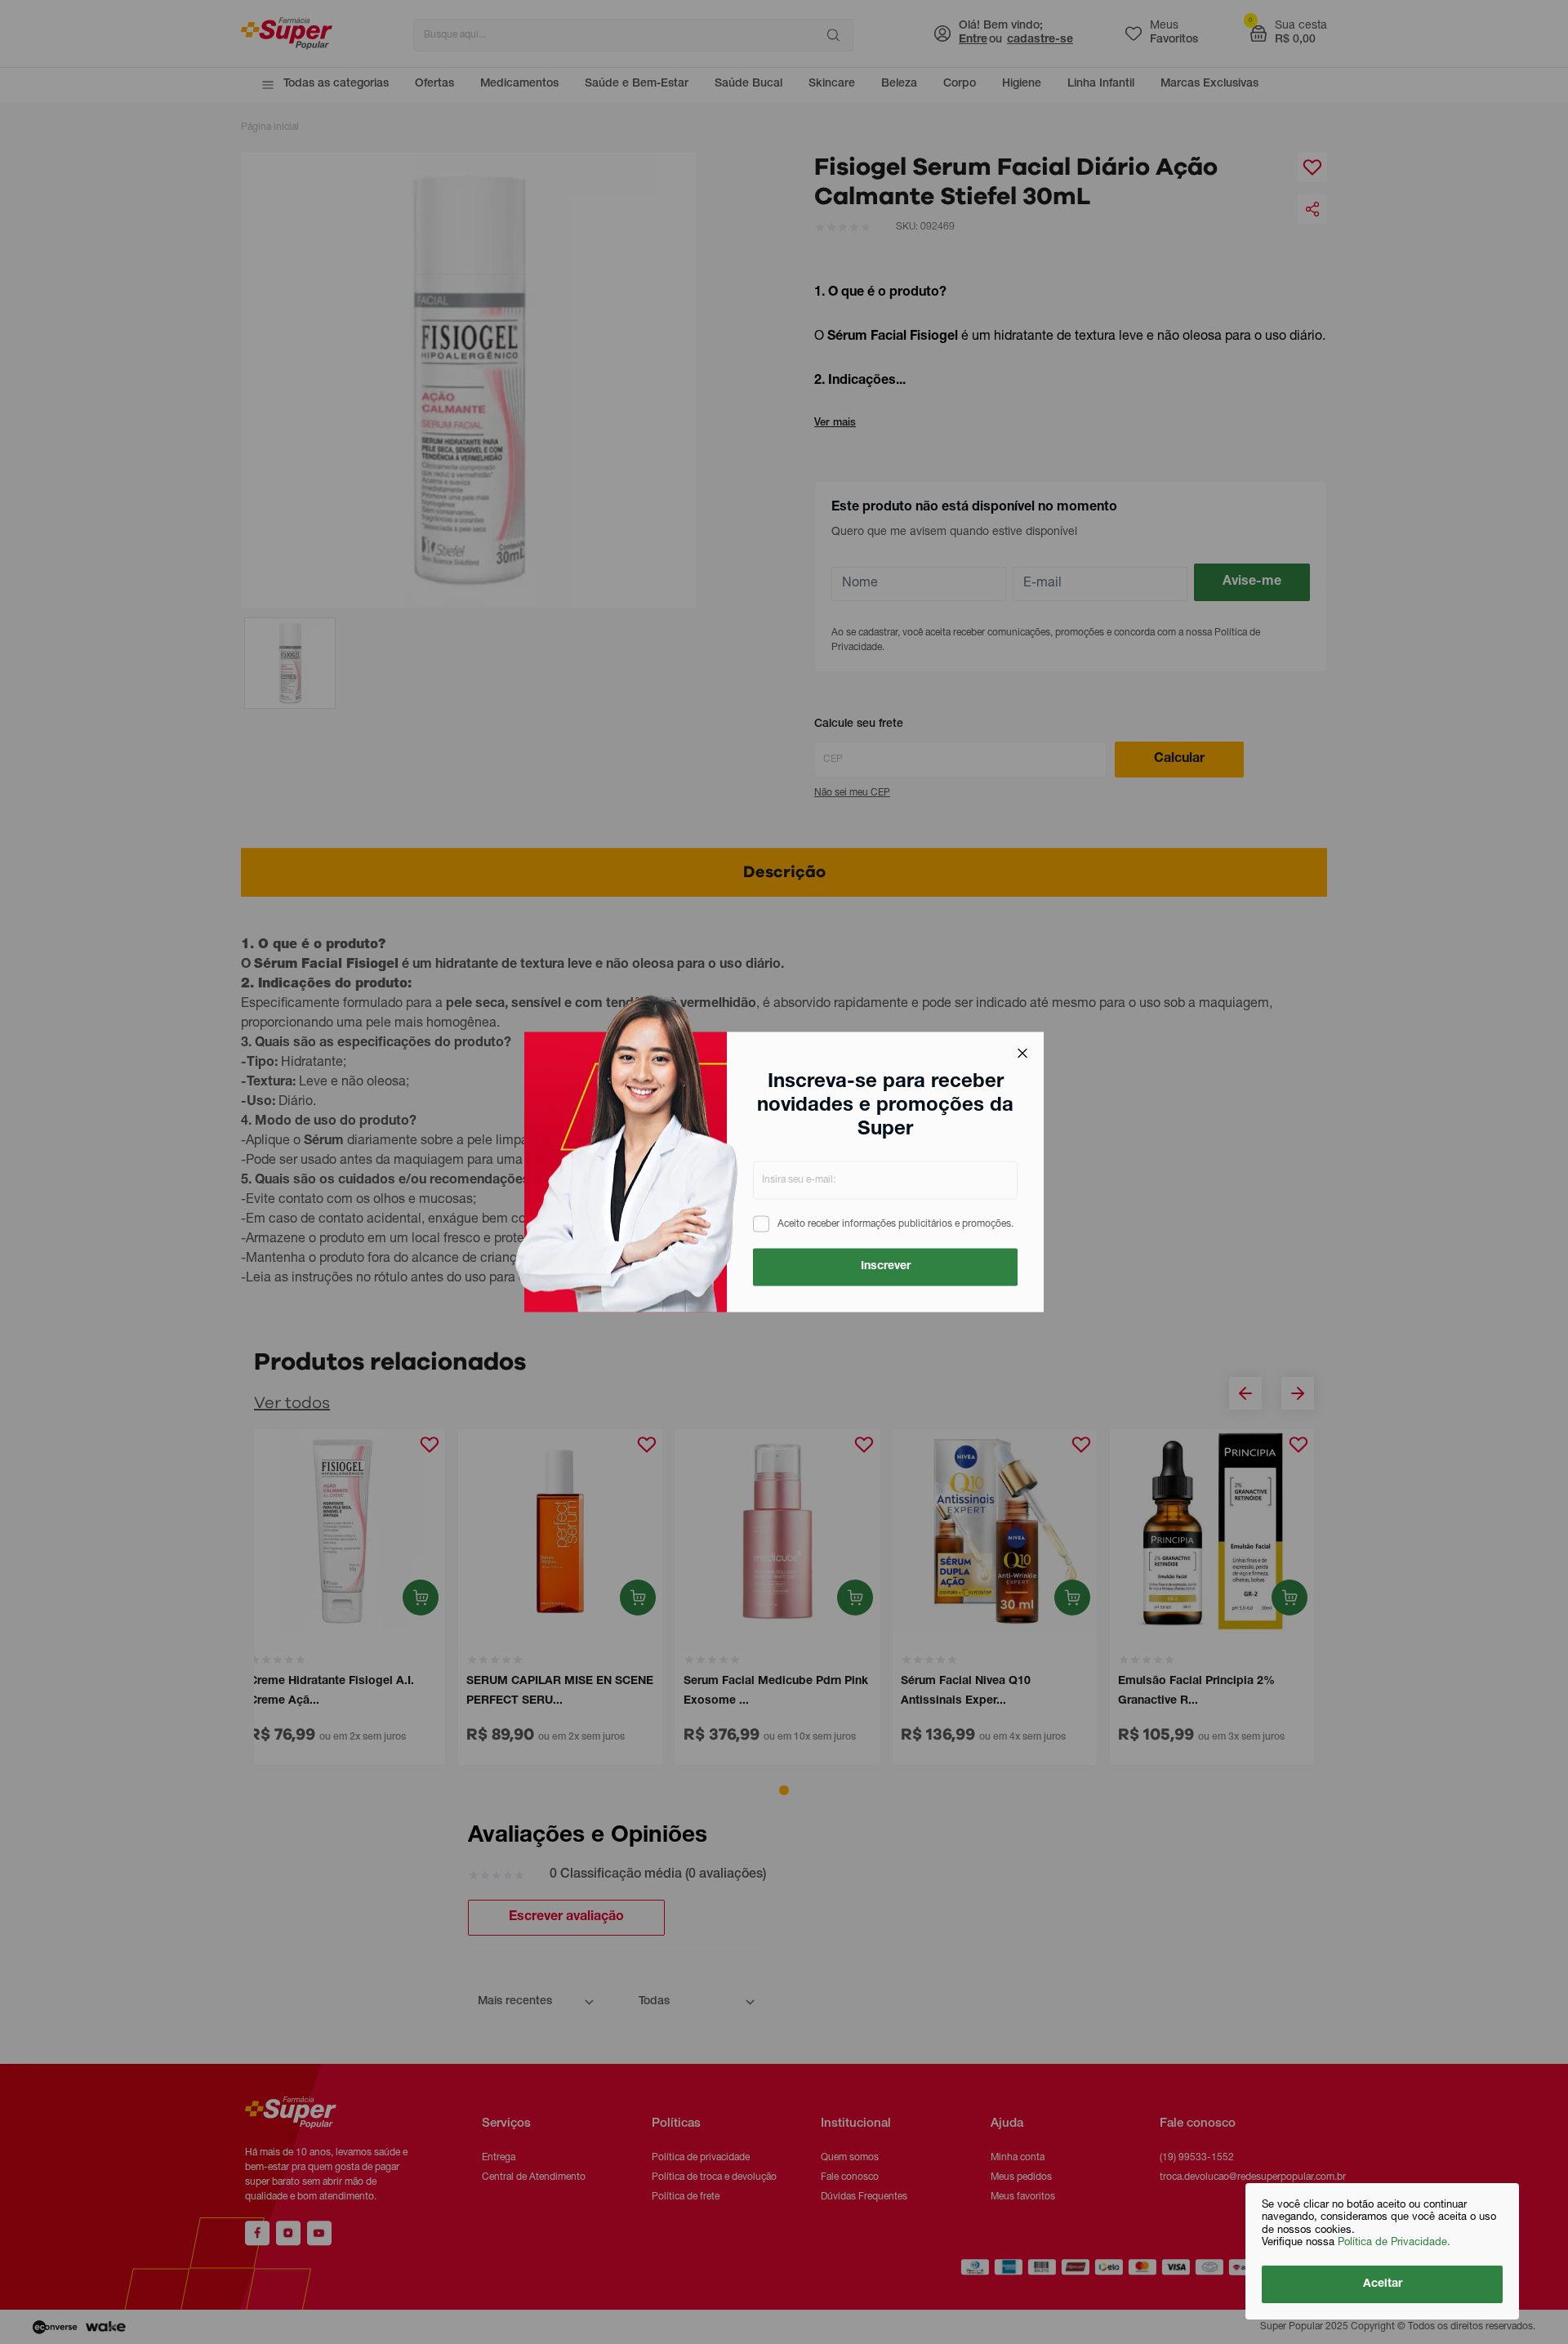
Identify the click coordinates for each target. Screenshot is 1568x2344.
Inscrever (886, 1267)
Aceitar (1383, 2284)
